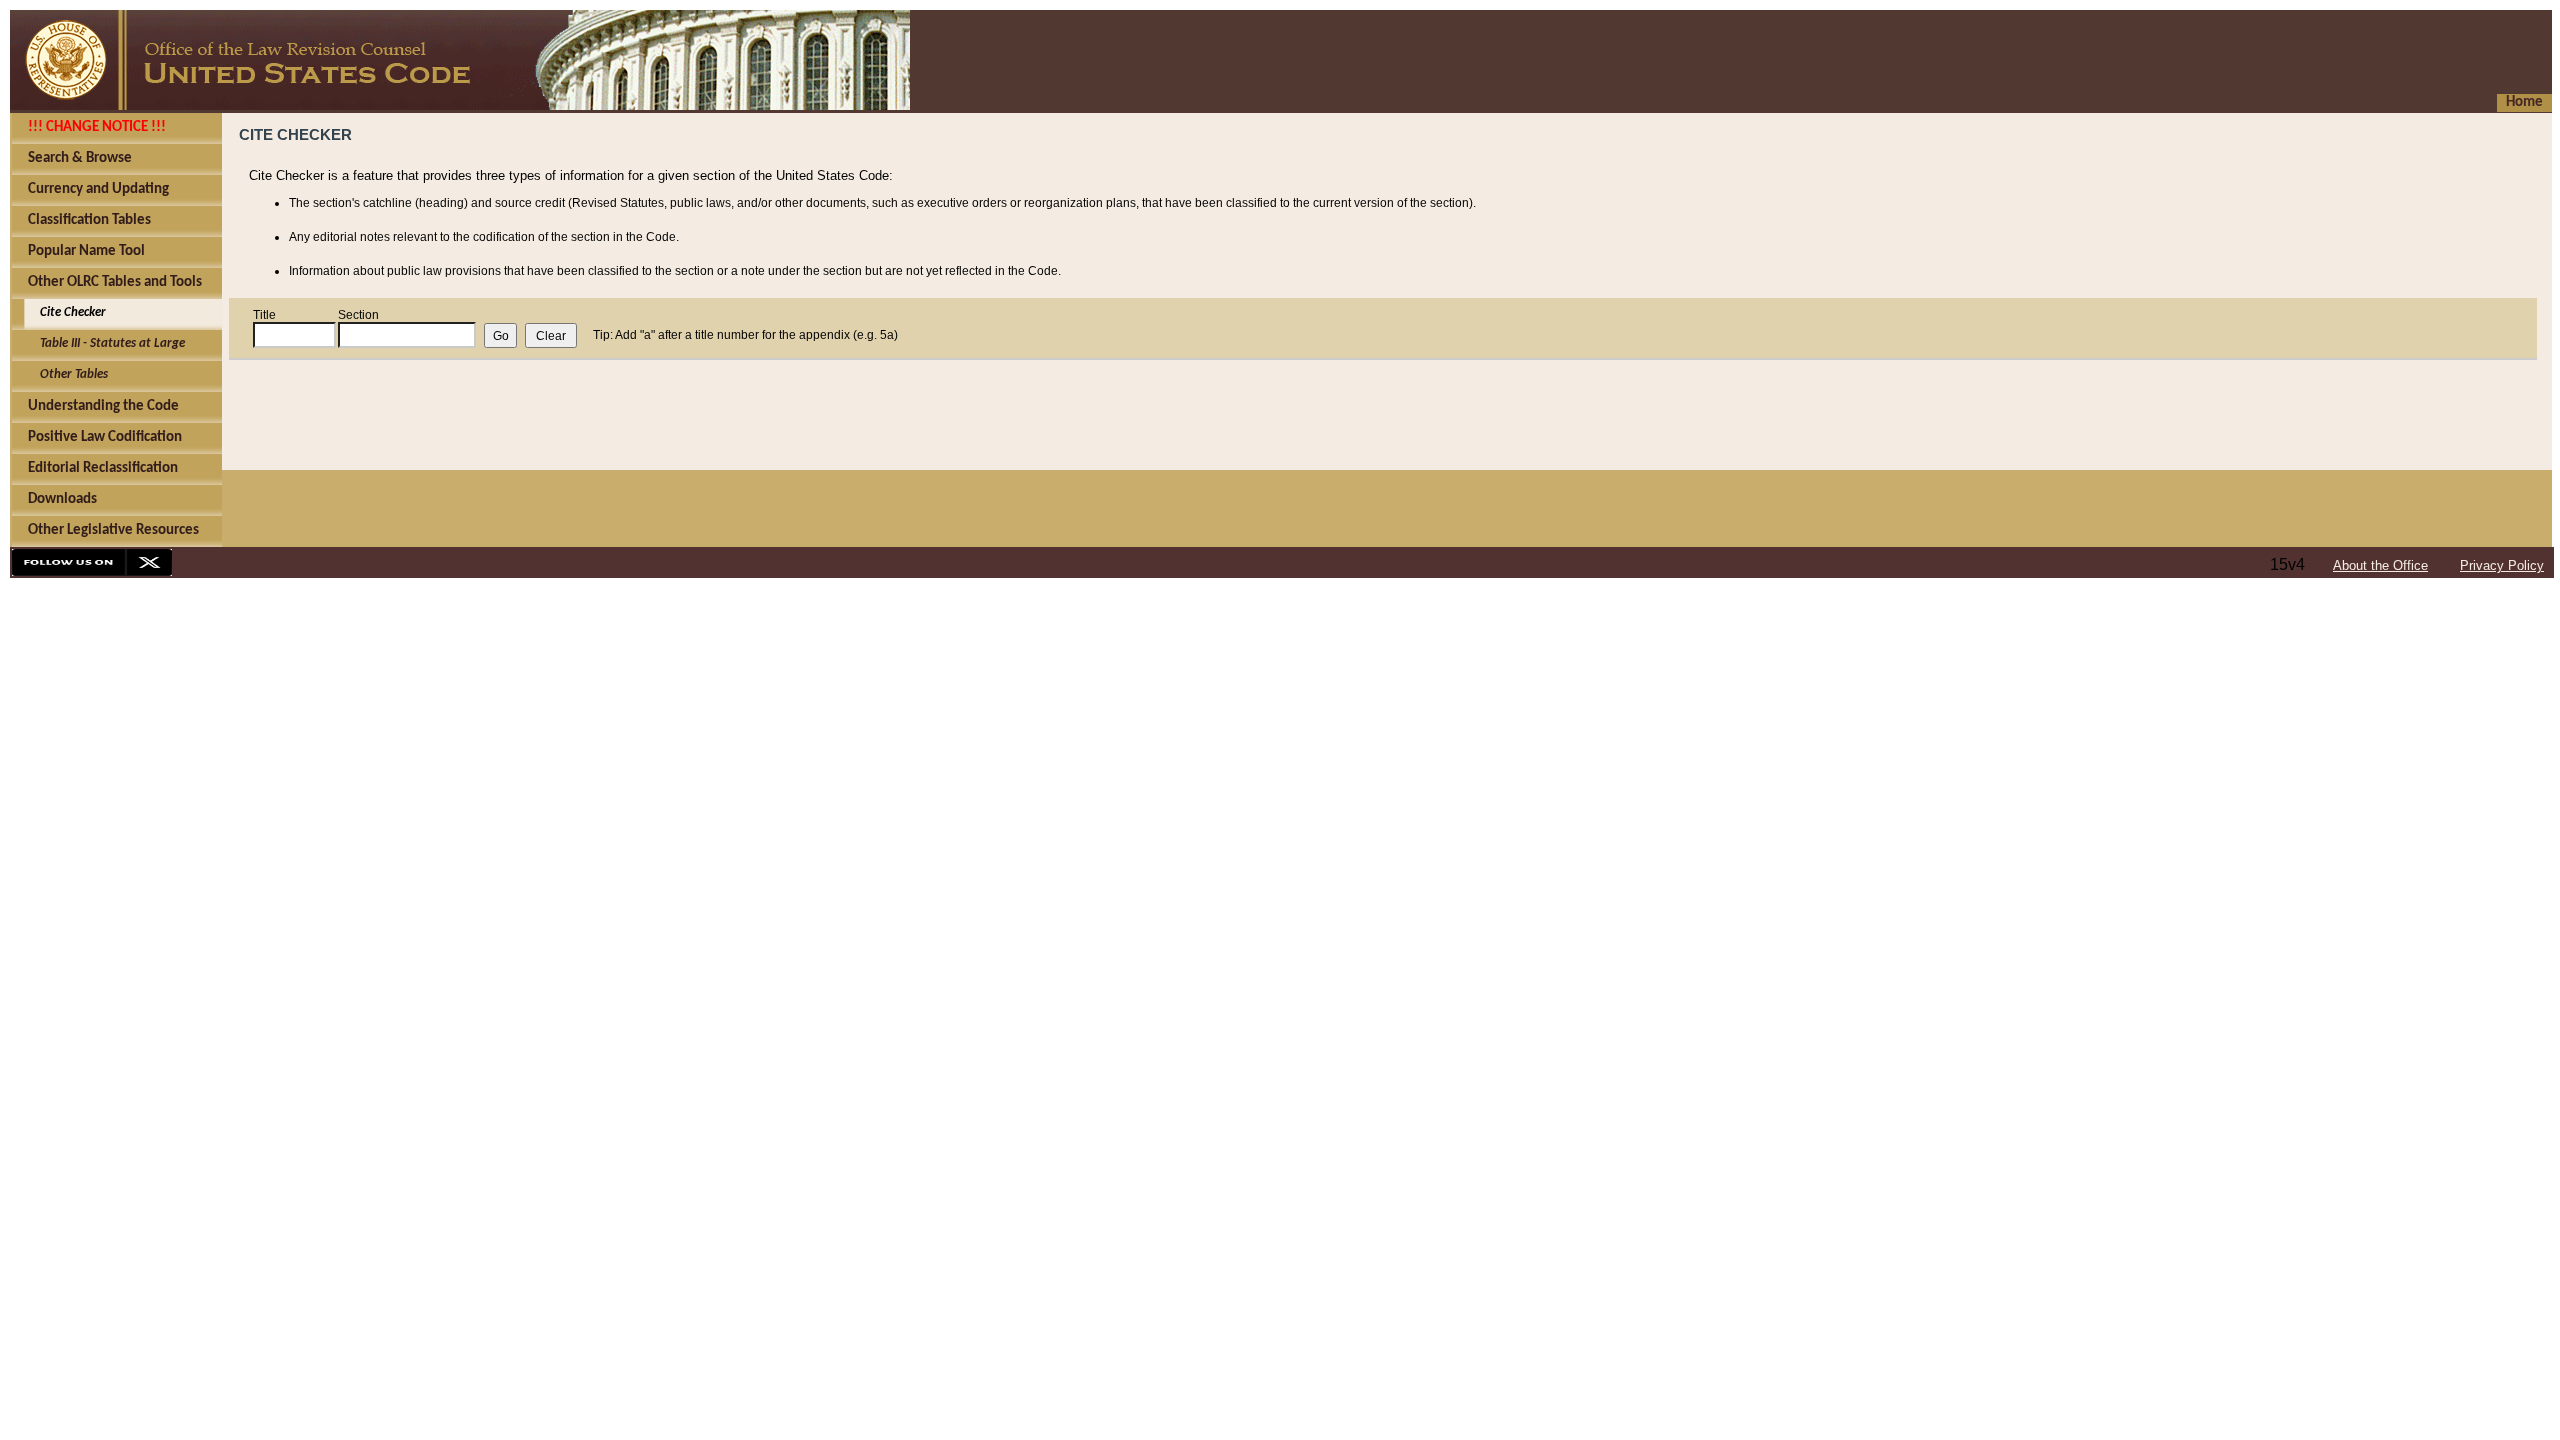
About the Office (2380, 565)
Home (2524, 102)
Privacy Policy (2502, 565)
